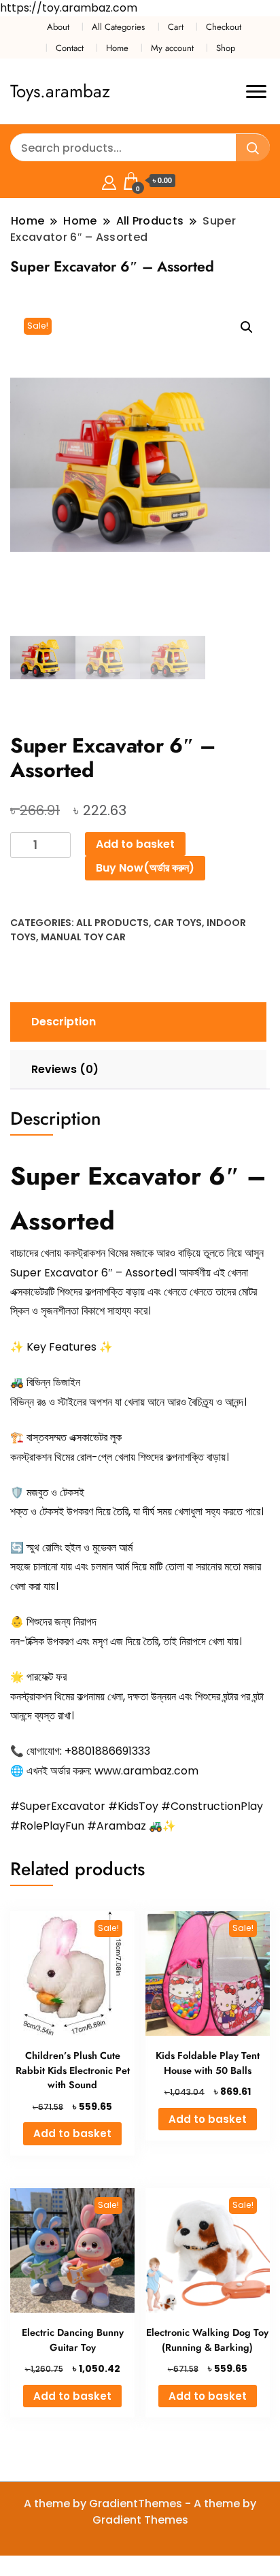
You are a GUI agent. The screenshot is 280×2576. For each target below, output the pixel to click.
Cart (176, 27)
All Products (112, 923)
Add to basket (135, 844)
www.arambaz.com (146, 1771)
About (58, 27)
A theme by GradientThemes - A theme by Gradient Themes (140, 2512)
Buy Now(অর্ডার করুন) (145, 868)
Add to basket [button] (72, 2133)
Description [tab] (64, 1022)
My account (172, 48)
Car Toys (178, 923)
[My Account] (109, 181)
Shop (226, 48)
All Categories (118, 27)
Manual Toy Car (83, 937)
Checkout (224, 27)
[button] (247, 327)
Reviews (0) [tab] (65, 1069)
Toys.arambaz (60, 91)
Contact (70, 48)
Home (117, 48)
